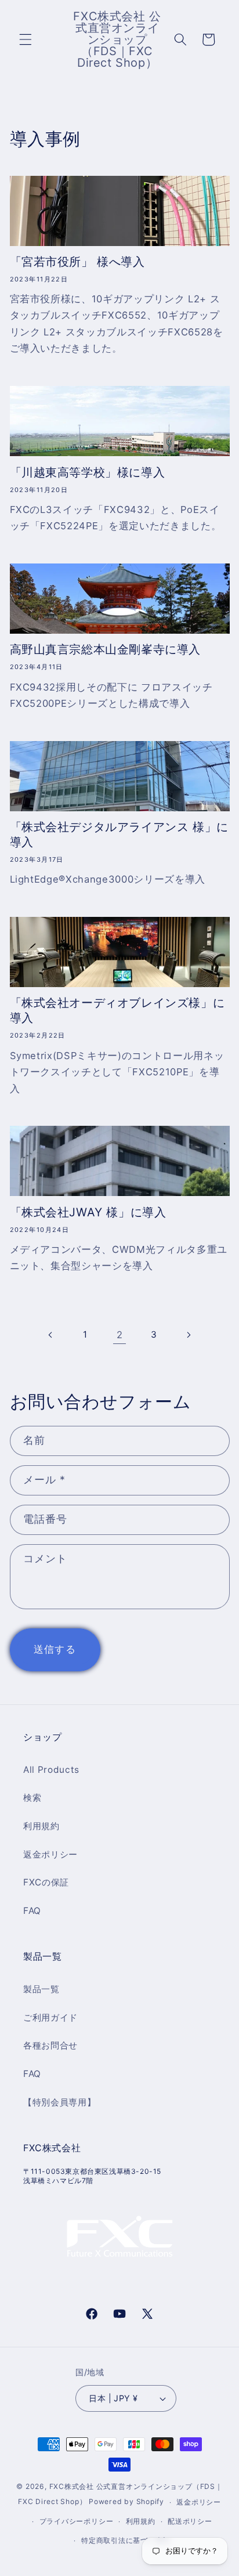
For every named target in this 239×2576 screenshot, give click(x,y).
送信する (55, 1649)
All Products (51, 1770)
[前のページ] (50, 1335)
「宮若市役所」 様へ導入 (77, 262)
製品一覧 (41, 1989)
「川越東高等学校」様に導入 (88, 472)
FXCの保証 (46, 1882)
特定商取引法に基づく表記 (126, 2540)
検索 (32, 1798)
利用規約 (41, 1826)
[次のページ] (189, 1335)
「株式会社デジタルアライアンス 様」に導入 (119, 834)
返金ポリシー (50, 1854)
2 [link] (120, 1335)
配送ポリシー (190, 2521)
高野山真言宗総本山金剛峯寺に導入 (106, 649)
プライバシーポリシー (77, 2521)
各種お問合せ (50, 2045)
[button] (26, 39)
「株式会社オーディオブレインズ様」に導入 (117, 1010)
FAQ (32, 1911)
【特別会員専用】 (59, 2102)
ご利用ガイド (50, 2017)
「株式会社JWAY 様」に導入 (88, 1212)
